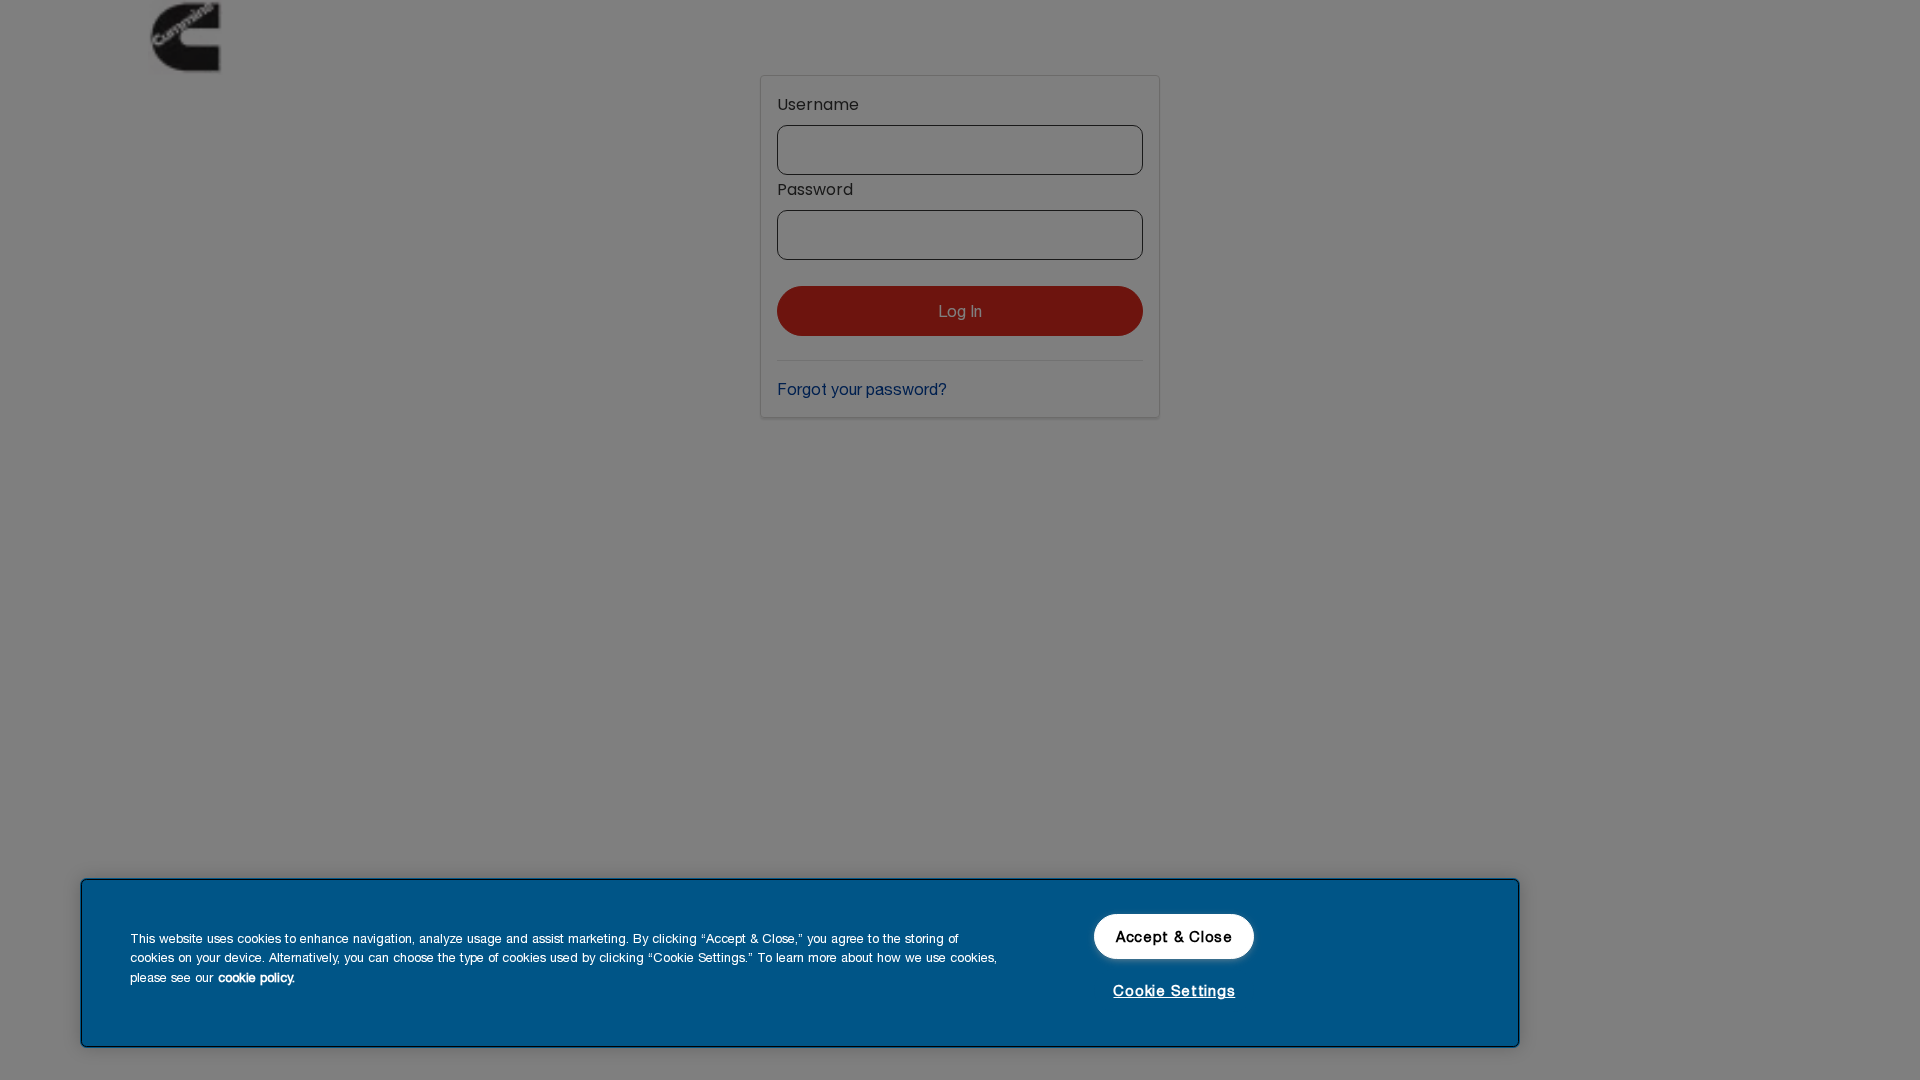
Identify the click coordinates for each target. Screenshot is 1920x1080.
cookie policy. (256, 977)
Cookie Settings (1174, 990)
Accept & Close (1174, 936)
